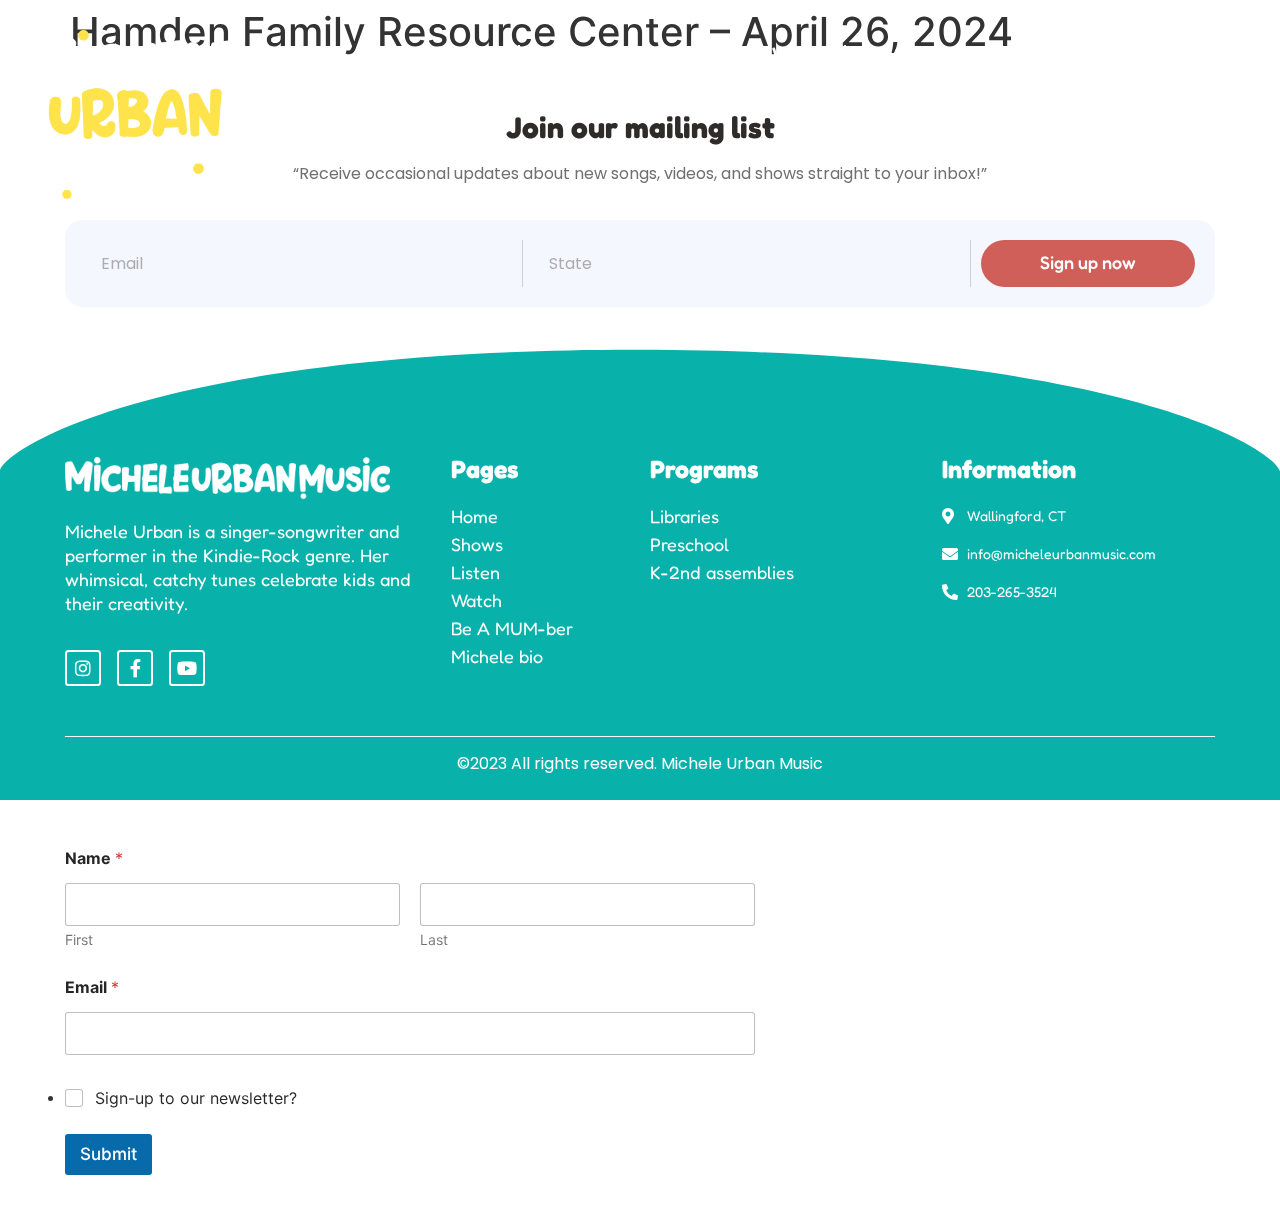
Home (382, 53)
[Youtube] (187, 668)
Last (434, 939)
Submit (108, 1154)
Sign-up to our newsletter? (196, 1098)
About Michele (1090, 53)
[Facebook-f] (135, 668)
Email (92, 987)
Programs (579, 53)
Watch (798, 53)
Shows (472, 53)
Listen (705, 53)
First (79, 939)
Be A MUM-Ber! (928, 53)
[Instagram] (83, 668)
